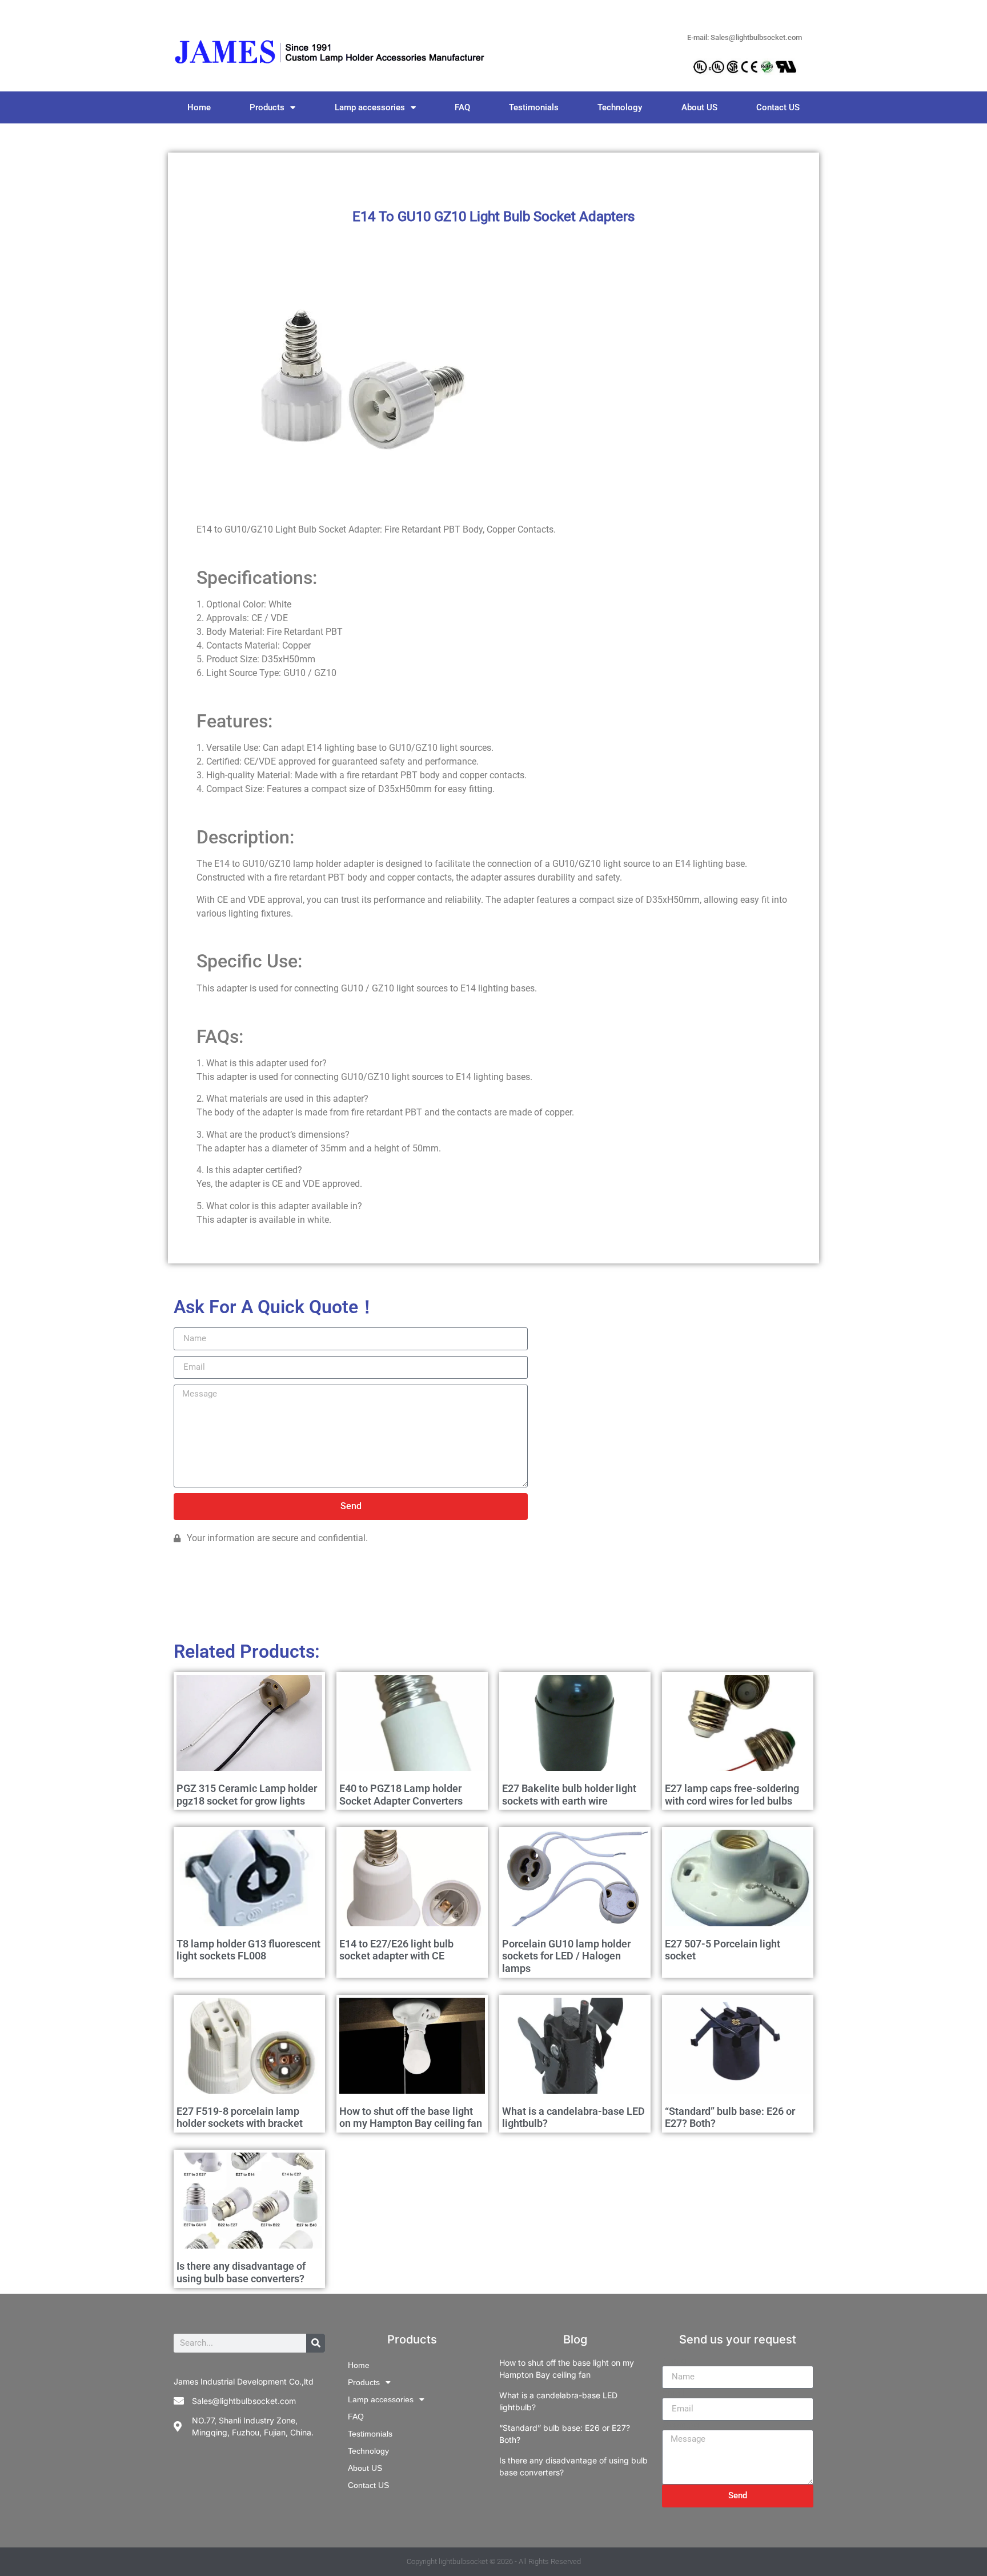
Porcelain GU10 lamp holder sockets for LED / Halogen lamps (566, 1956)
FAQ (462, 107)
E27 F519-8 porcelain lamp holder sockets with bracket (240, 2117)
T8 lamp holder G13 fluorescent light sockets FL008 (248, 1950)
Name (674, 2361)
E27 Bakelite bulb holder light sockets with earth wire (569, 1795)
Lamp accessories (370, 107)
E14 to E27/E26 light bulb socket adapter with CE (396, 1950)
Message (680, 2425)
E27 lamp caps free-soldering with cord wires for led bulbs (732, 1795)
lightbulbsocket (463, 2561)
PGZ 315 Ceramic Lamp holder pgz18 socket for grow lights (247, 1795)
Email (673, 2393)
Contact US (778, 107)
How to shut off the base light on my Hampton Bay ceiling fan (411, 2117)
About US (699, 107)
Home (199, 107)
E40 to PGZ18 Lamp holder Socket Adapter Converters (401, 1795)
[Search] (316, 2343)
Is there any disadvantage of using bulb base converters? (241, 2272)
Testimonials (534, 107)
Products (267, 107)
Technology (620, 107)
